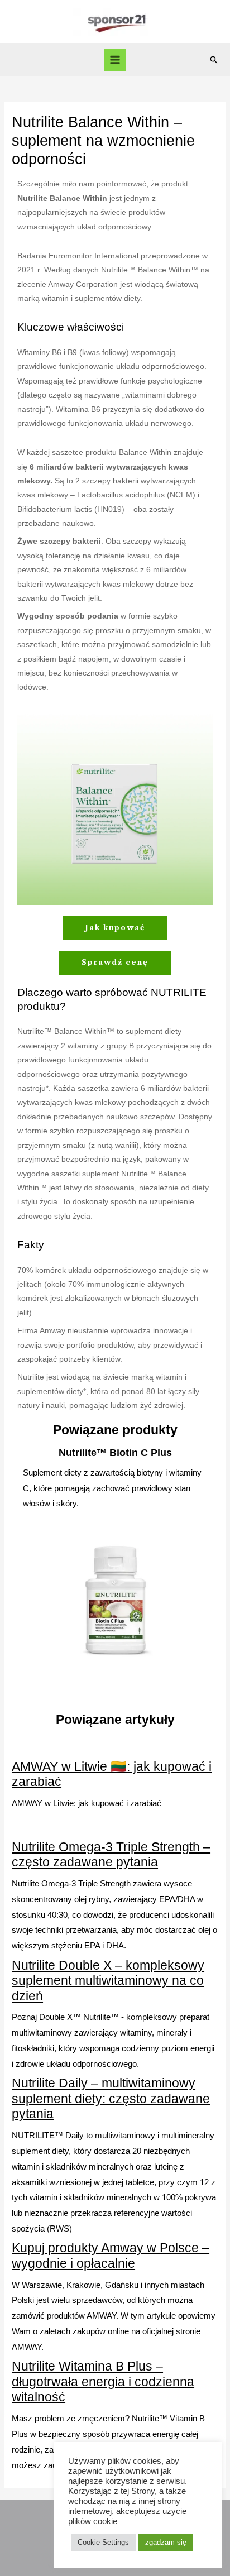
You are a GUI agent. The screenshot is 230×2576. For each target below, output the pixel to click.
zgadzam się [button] (166, 2542)
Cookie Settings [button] (103, 2542)
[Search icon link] (214, 60)
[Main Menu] (115, 60)
